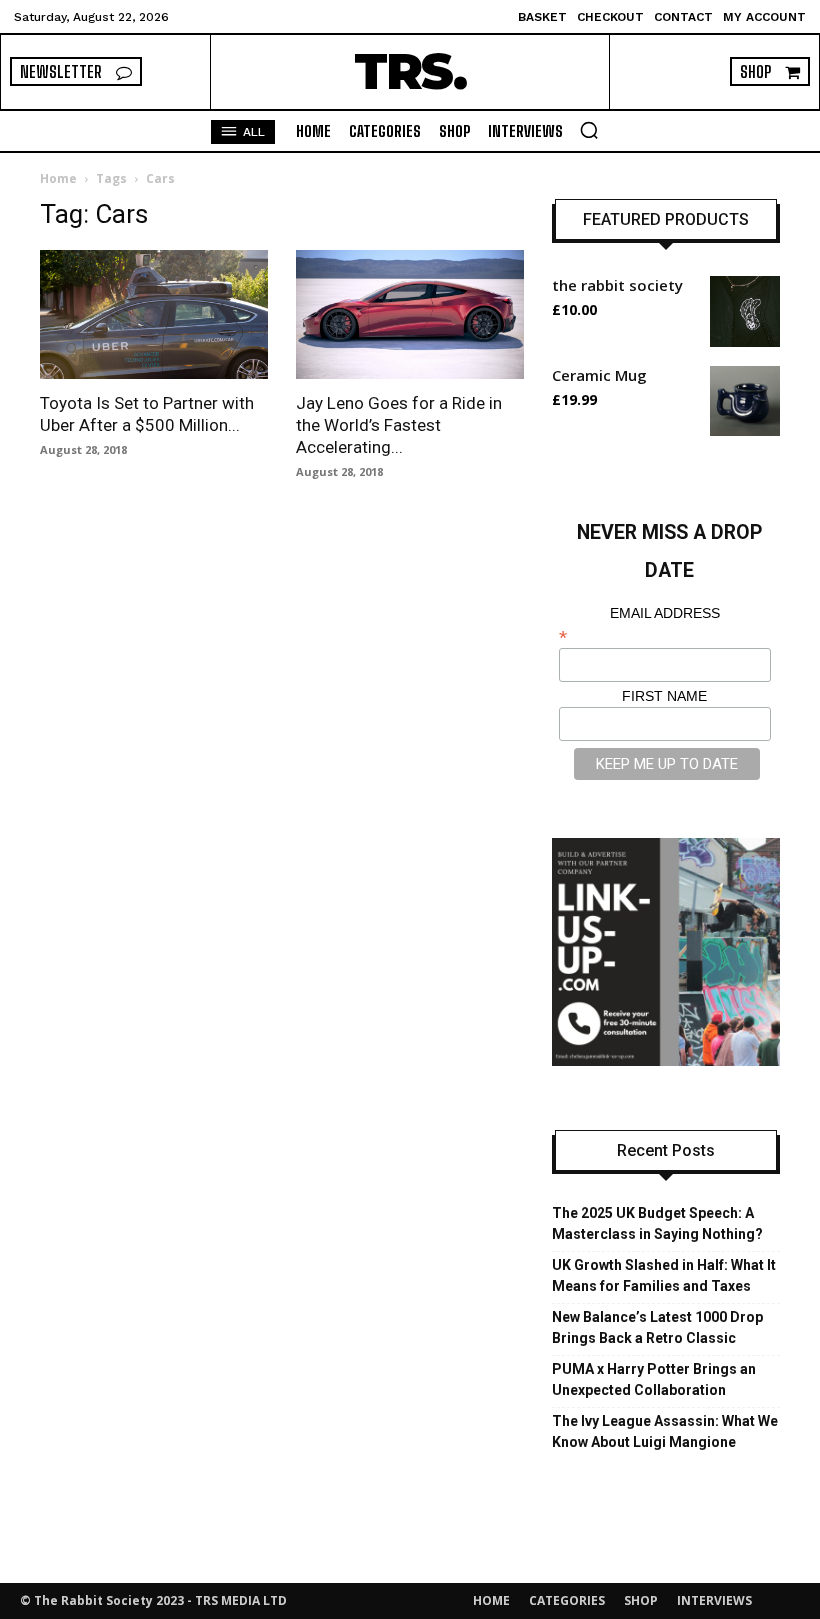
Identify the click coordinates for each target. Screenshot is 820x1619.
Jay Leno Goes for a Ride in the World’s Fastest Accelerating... (399, 425)
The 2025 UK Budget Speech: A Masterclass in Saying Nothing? (657, 1223)
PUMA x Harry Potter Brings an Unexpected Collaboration (654, 1379)
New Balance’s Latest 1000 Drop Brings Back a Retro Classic (657, 1327)
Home (58, 178)
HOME (491, 1600)
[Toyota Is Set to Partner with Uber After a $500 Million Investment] (154, 314)
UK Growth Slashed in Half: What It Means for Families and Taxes (664, 1275)
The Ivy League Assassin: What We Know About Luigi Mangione (665, 1431)
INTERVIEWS (714, 1600)
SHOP (641, 1600)
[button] (589, 130)
